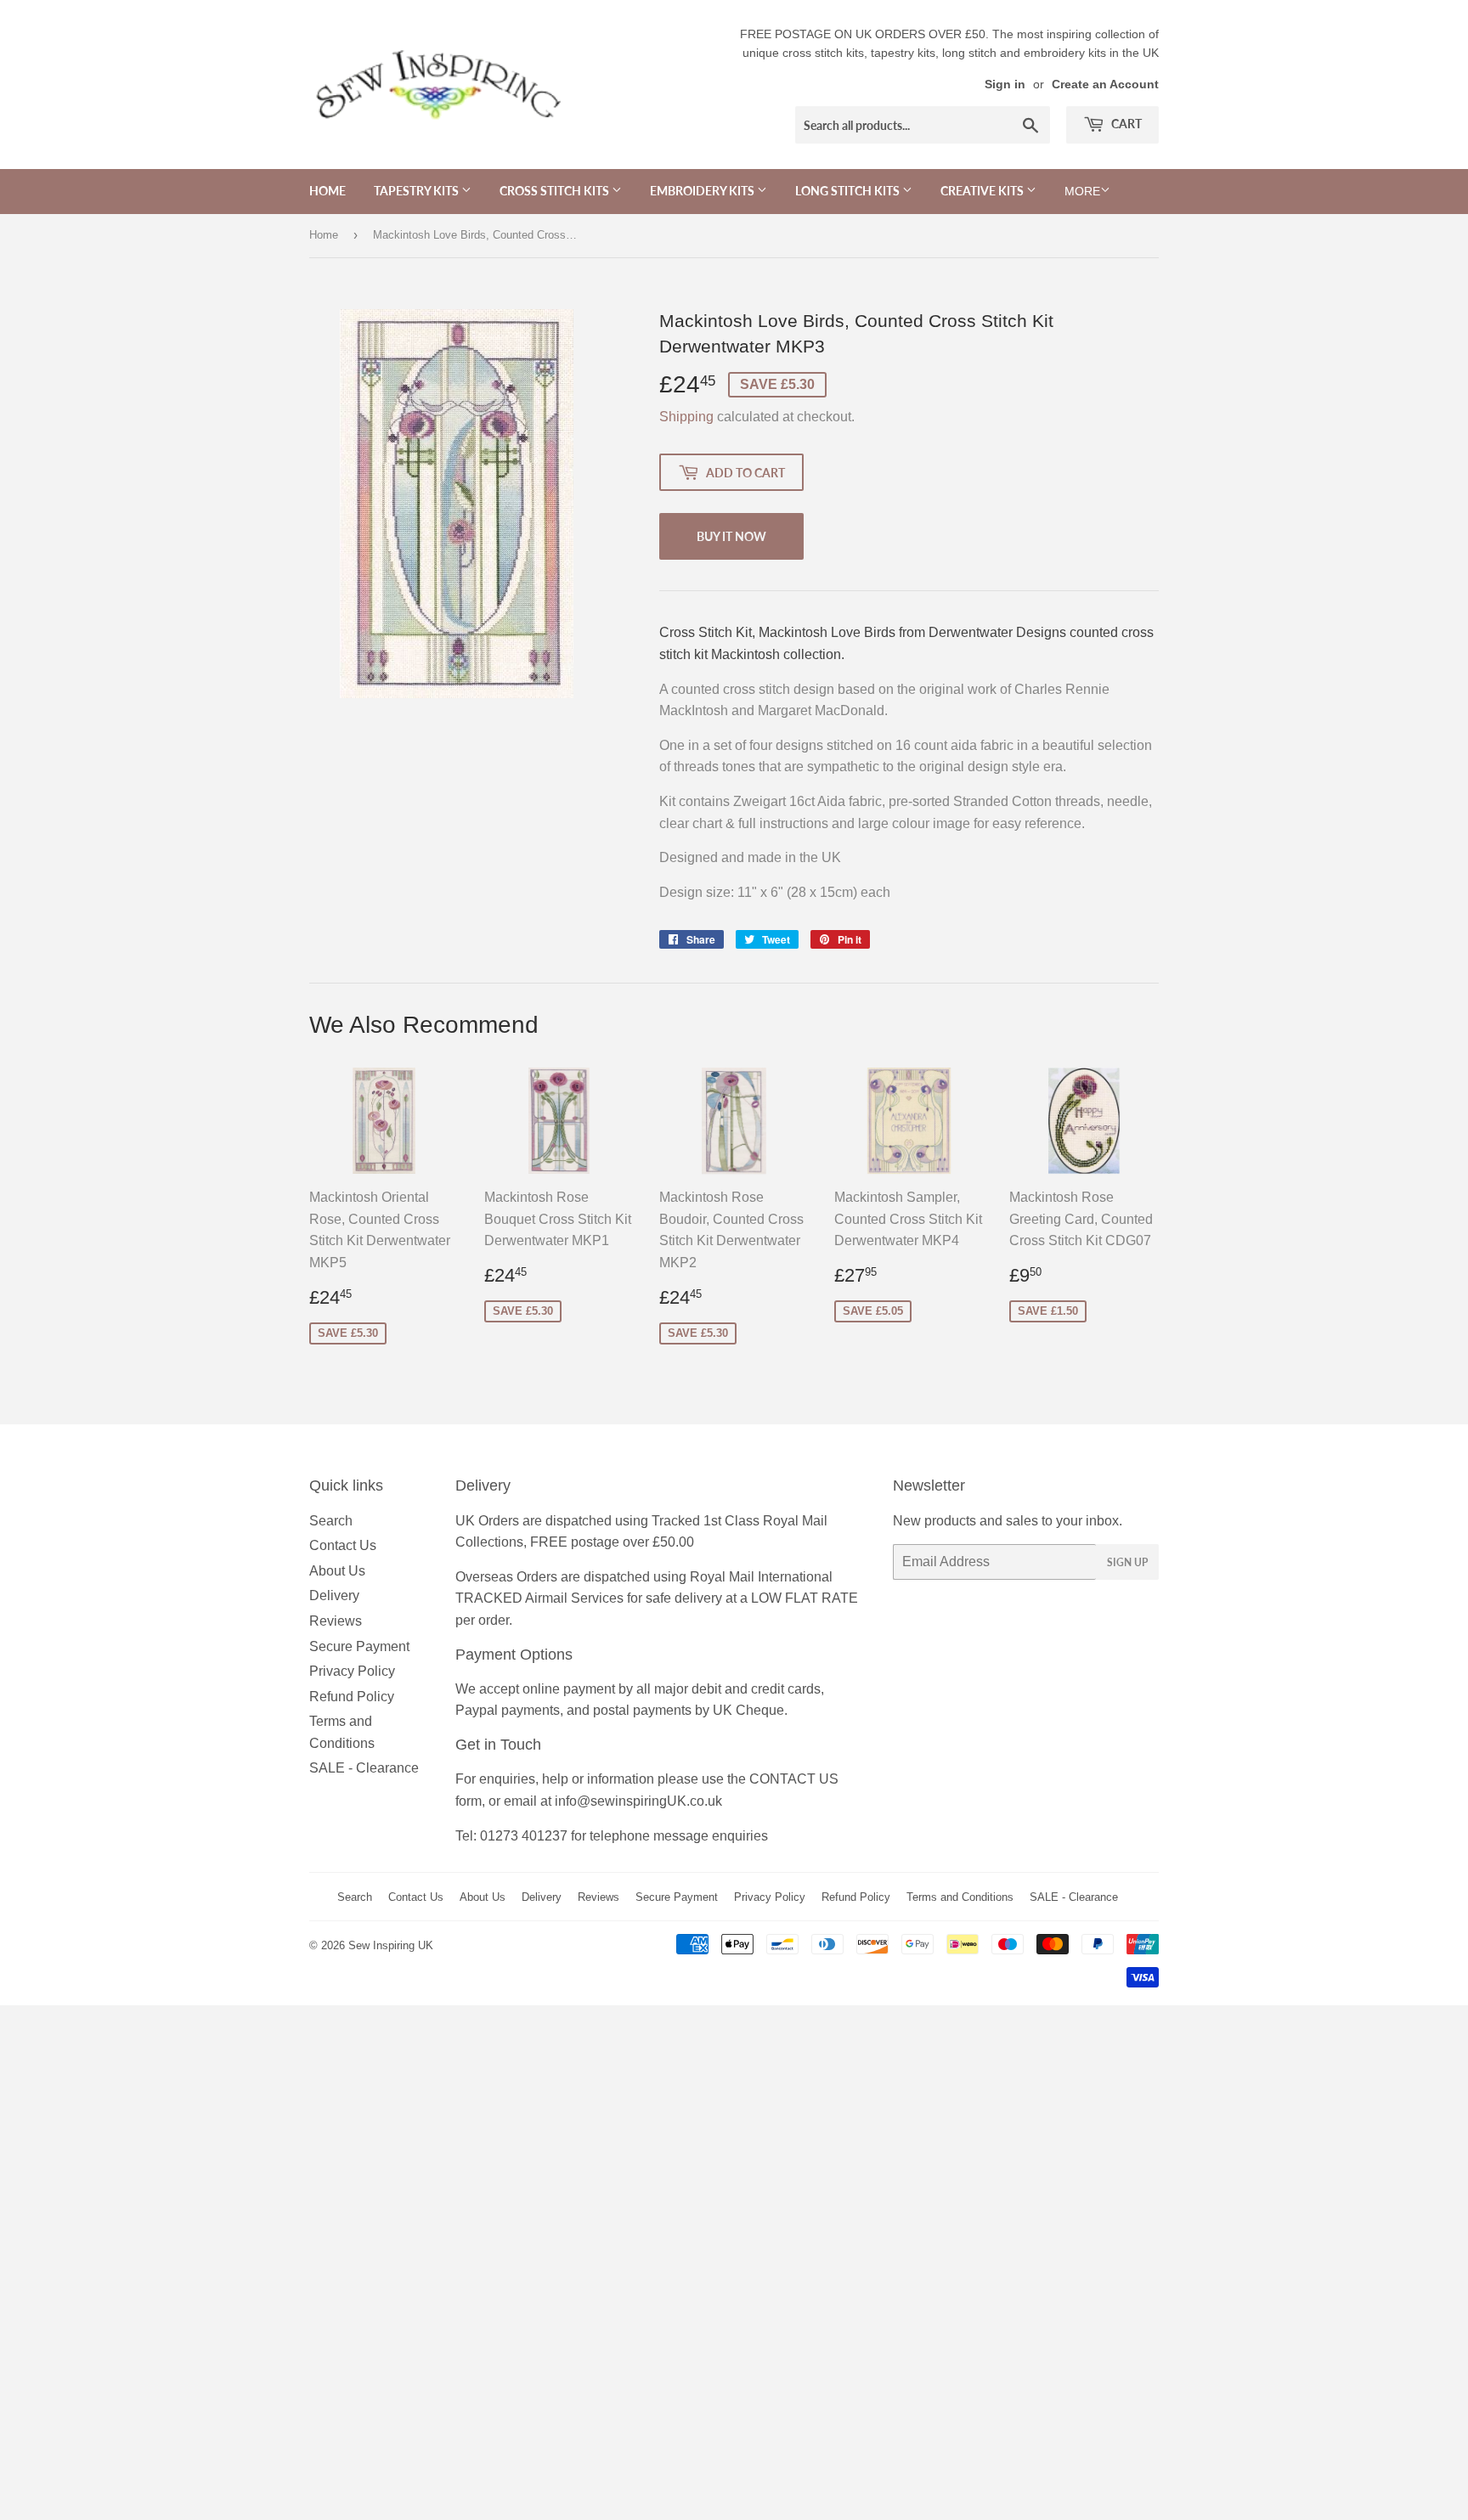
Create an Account (1105, 85)
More (1082, 191)
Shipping (686, 417)
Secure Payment (359, 1646)
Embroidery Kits (703, 191)
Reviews (336, 1621)
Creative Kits (983, 191)
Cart (1125, 124)
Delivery (334, 1595)
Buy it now (731, 536)
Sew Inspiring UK (391, 1945)
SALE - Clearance (364, 1768)
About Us (337, 1571)
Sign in (1005, 85)
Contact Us (343, 1545)
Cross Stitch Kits (556, 191)
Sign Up (1127, 1562)
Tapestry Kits (418, 191)
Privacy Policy (352, 1671)
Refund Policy (352, 1697)
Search (331, 1521)
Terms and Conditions (960, 1897)
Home (327, 191)
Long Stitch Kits (849, 191)
